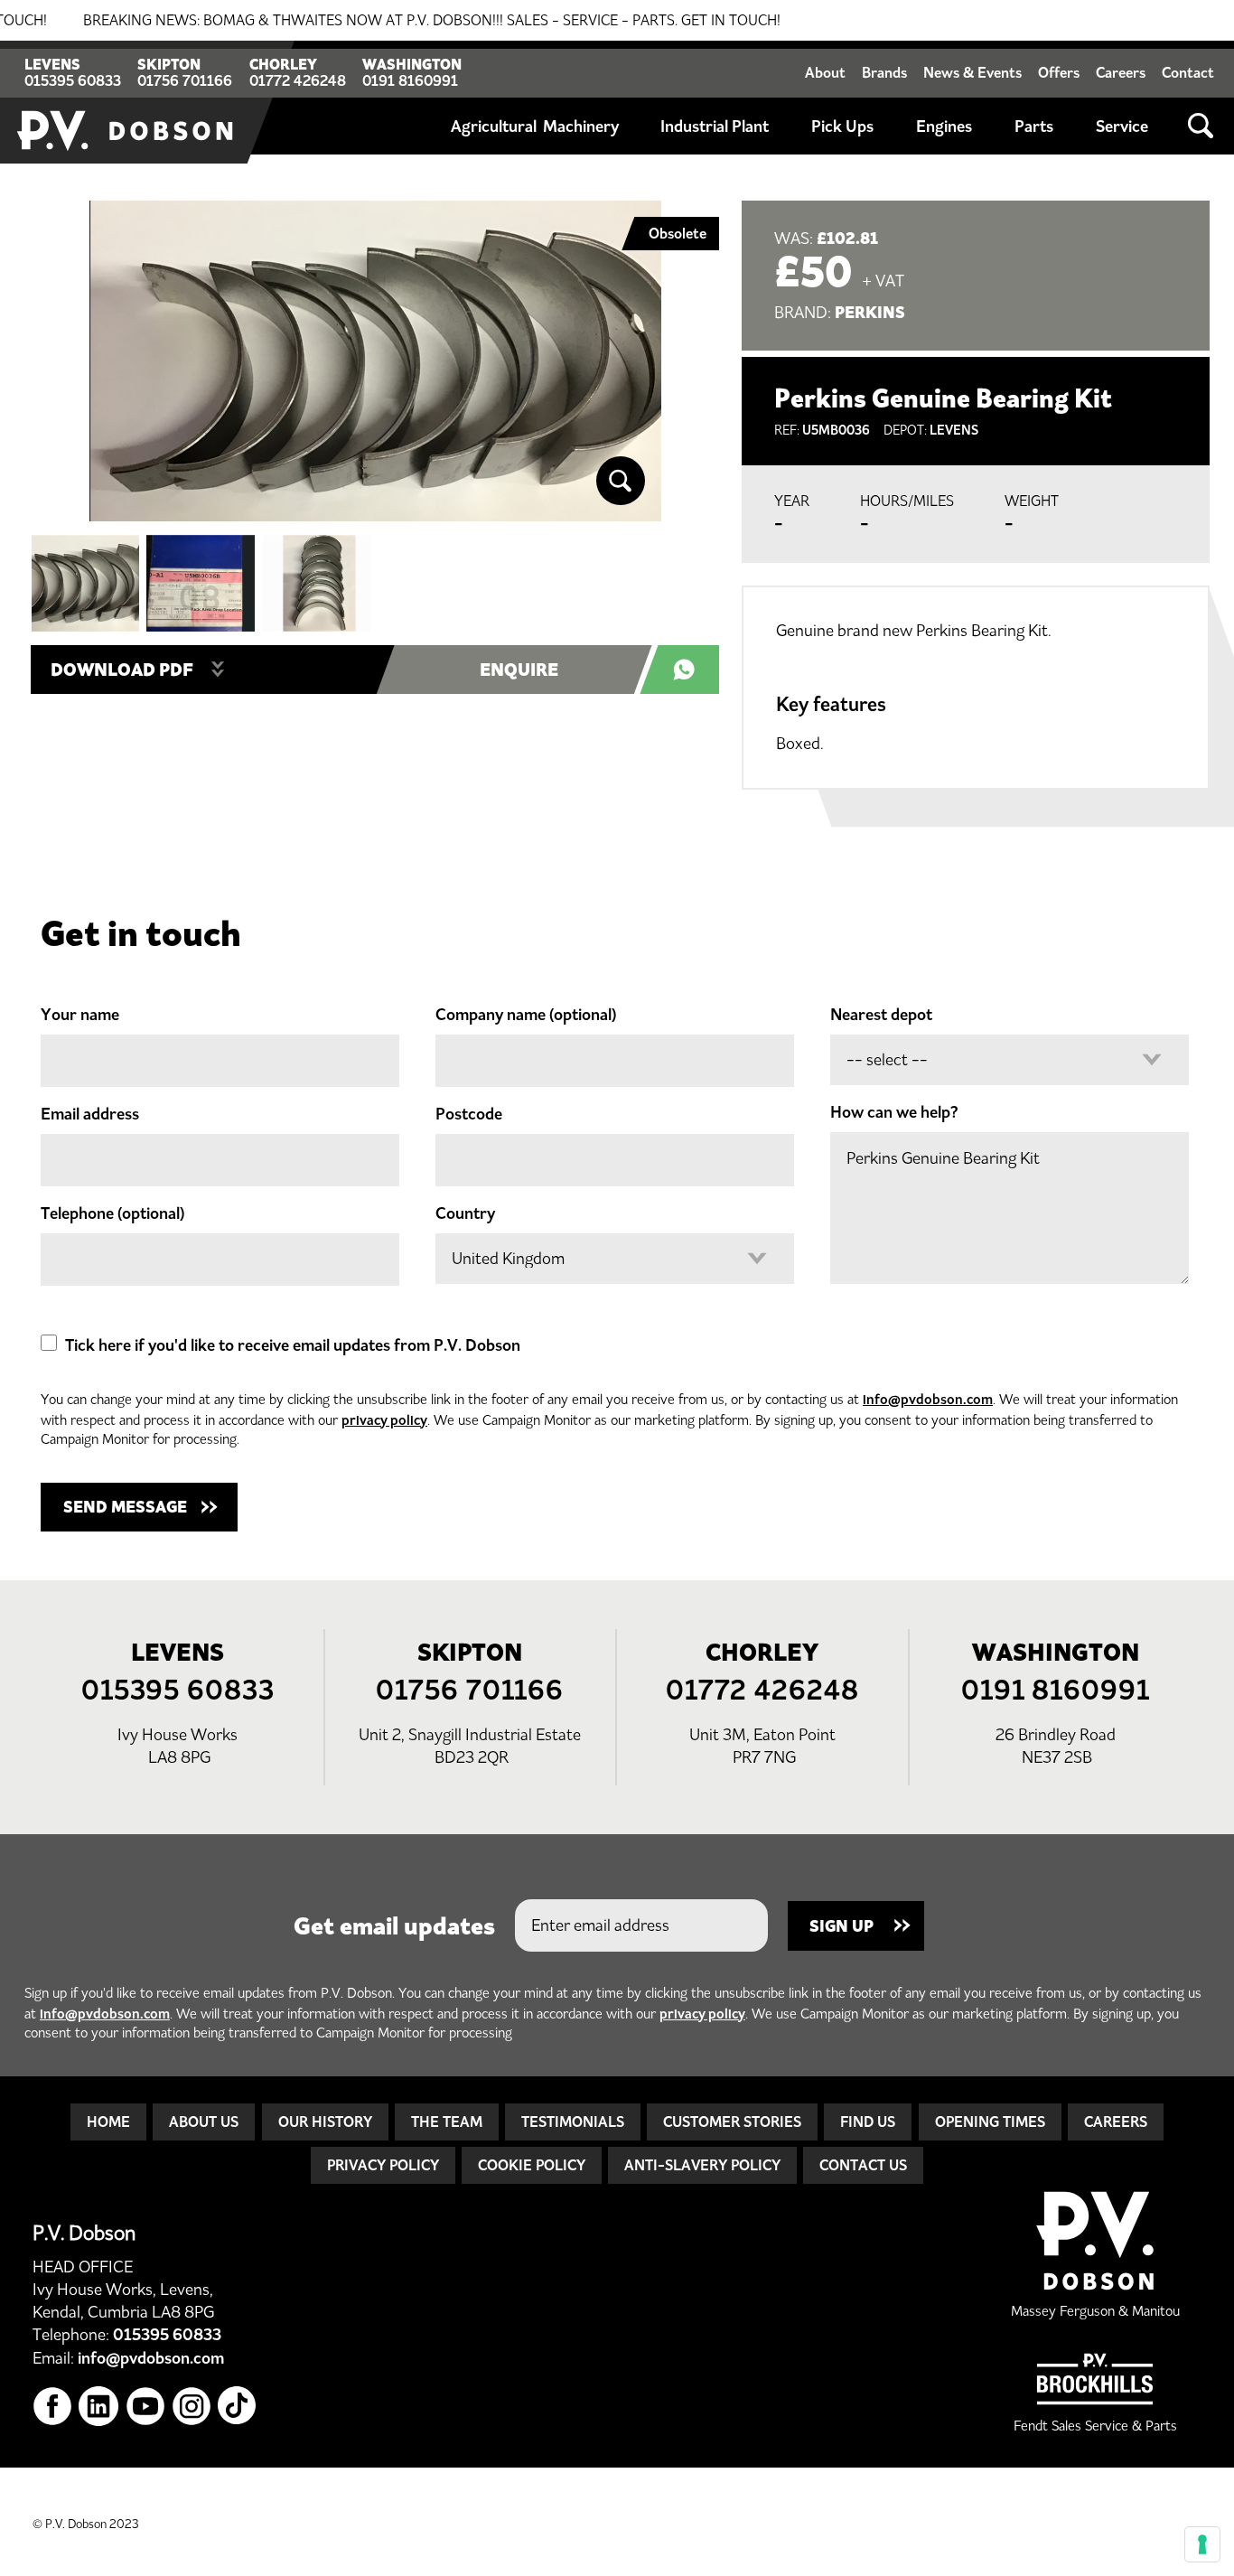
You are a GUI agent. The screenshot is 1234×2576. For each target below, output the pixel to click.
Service (1122, 126)
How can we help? (894, 1112)
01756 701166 (185, 80)
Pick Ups (842, 126)
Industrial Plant (715, 126)
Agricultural (494, 126)
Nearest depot (881, 1015)
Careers (1121, 72)
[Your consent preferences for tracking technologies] (1202, 2544)
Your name (80, 1015)
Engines (944, 126)
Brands (884, 72)
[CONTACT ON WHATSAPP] (689, 670)
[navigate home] (126, 102)
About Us (204, 2122)
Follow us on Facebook (53, 2407)
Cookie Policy (532, 2165)
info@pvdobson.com (928, 1399)
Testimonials (573, 2122)
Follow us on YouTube (146, 2407)
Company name (526, 1015)
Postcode (469, 1114)
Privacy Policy (383, 2165)
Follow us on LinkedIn (99, 2407)
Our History (325, 2122)
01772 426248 (298, 80)
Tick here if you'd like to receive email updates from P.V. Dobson (293, 1345)
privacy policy (384, 1420)
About (825, 72)
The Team (447, 2122)
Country (465, 1213)
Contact (1188, 72)
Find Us (868, 2122)
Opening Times (990, 2122)
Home (108, 2122)
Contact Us (863, 2165)
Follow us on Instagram (192, 2407)
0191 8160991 (410, 80)
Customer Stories (732, 2122)
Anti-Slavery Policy (702, 2165)
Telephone (112, 1213)
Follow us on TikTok (238, 2407)
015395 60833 (73, 80)
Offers (1059, 72)
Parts (1034, 126)
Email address (90, 1114)
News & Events (972, 72)
